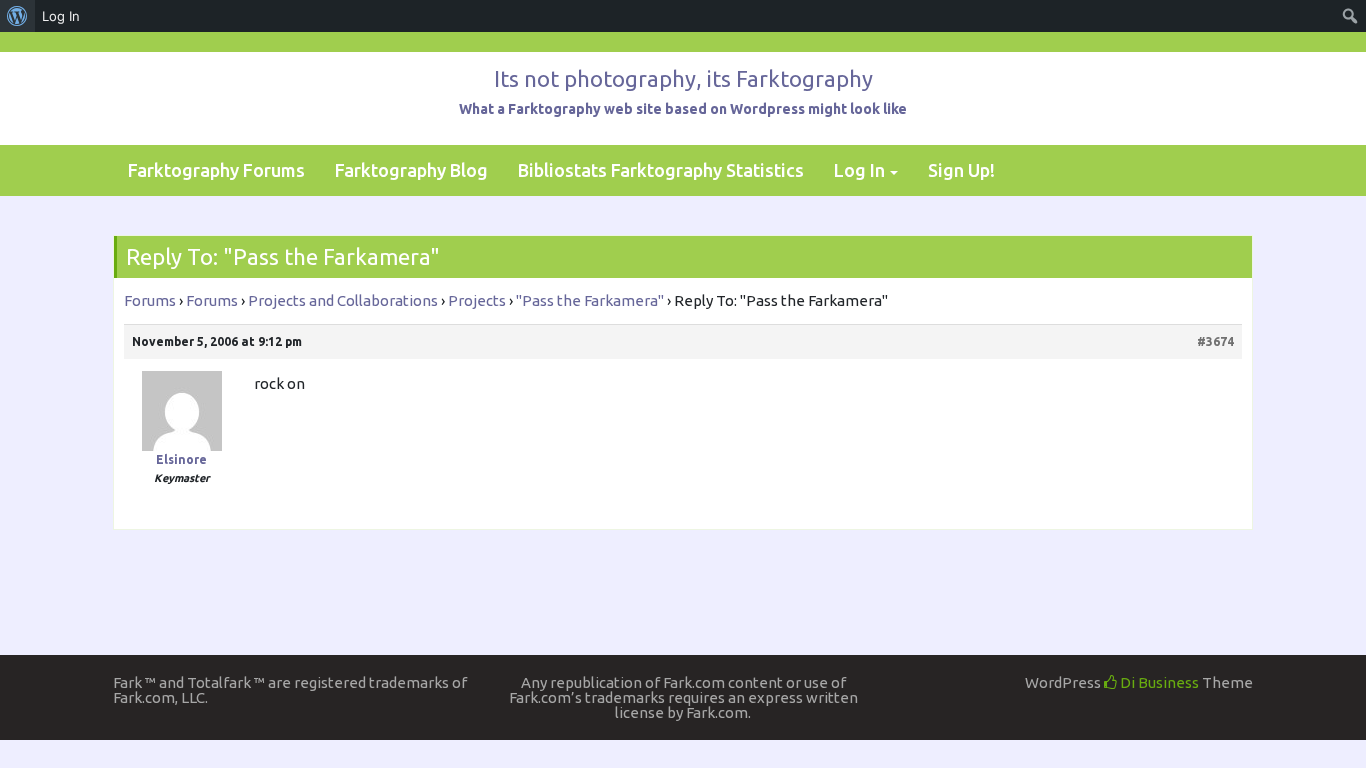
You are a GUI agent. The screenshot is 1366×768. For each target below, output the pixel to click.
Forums (150, 300)
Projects (477, 300)
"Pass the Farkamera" (590, 300)
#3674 (1215, 341)
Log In (859, 170)
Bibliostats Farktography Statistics (661, 170)
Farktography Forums (216, 170)
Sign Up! (961, 170)
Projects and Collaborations (343, 300)
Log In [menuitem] (61, 16)
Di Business (1158, 682)
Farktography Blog (411, 170)
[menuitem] (17, 16)
